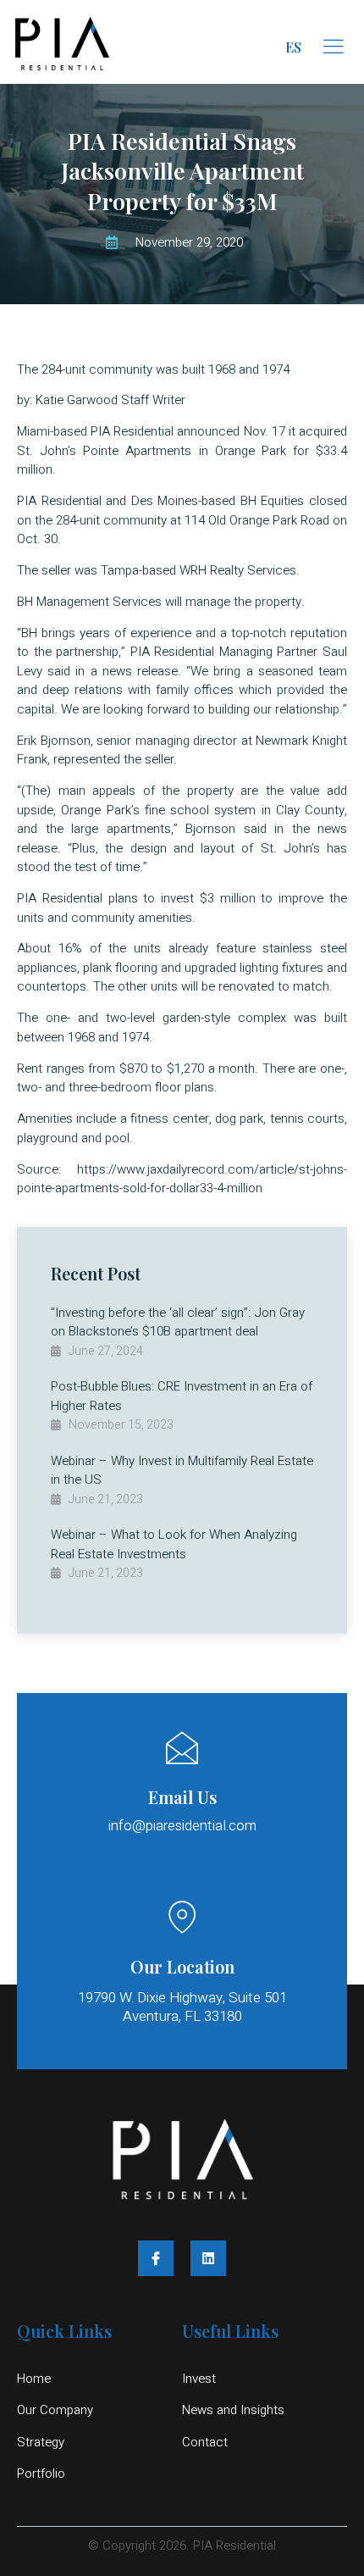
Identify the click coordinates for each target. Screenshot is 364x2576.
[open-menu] (334, 47)
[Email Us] (182, 1748)
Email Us (182, 1797)
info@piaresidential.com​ (182, 1826)
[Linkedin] (208, 2258)
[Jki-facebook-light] (156, 2258)
